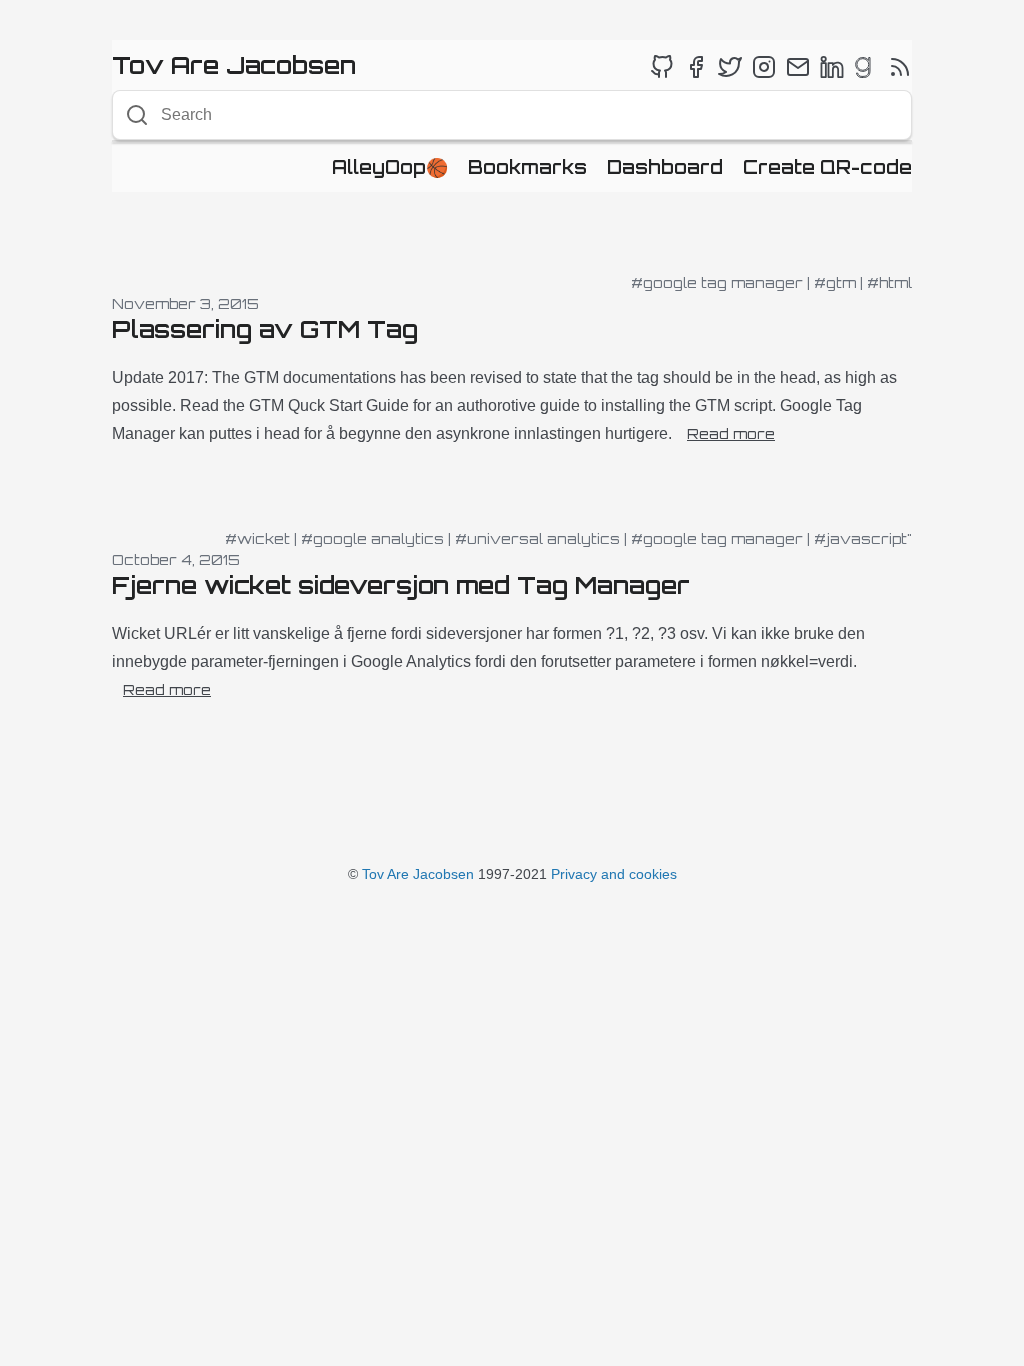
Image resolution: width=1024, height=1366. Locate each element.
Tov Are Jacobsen (418, 874)
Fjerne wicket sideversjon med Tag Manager (401, 585)
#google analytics (372, 538)
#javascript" (863, 538)
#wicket (257, 538)
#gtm (835, 282)
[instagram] (764, 67)
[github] (662, 67)
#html (889, 282)
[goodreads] (866, 67)
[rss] (900, 67)
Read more (731, 433)
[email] (798, 67)
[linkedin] (832, 67)
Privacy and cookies (614, 874)
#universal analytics (537, 538)
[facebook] (696, 67)
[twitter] (730, 67)
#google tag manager (717, 282)
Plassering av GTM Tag (265, 329)
